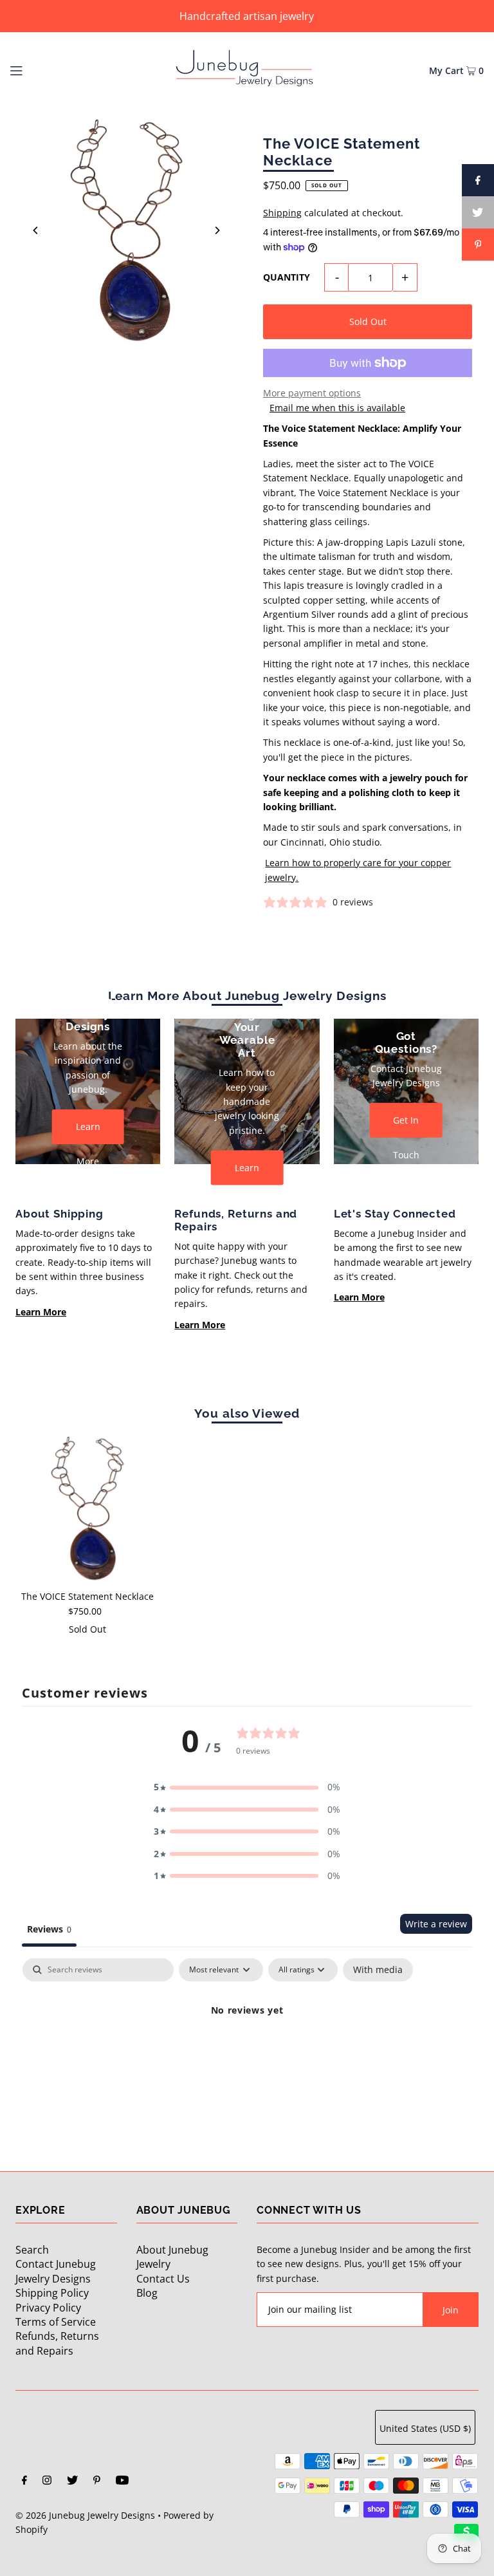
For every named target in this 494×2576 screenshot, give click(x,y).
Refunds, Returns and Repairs (57, 2343)
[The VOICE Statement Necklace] (87, 1508)
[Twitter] (72, 2481)
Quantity (287, 277)
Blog (147, 2293)
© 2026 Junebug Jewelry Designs (85, 2515)
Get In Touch (406, 1126)
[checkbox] (378, 1970)
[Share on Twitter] (478, 212)
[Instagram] (47, 2481)
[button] (247, 1787)
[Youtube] (122, 2481)
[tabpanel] (247, 2054)
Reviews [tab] (49, 1929)
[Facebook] (24, 2481)
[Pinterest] (97, 2481)
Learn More (88, 1132)
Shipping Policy (52, 2293)
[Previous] (36, 230)
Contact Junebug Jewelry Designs (56, 2271)
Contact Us (163, 2279)
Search (32, 2250)
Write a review (436, 1924)
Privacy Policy (48, 2308)
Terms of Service (56, 2322)
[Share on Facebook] (478, 180)
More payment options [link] (312, 393)
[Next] (217, 230)
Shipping (282, 213)
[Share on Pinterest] (478, 245)
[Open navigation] (40, 69)
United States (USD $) (425, 2428)
